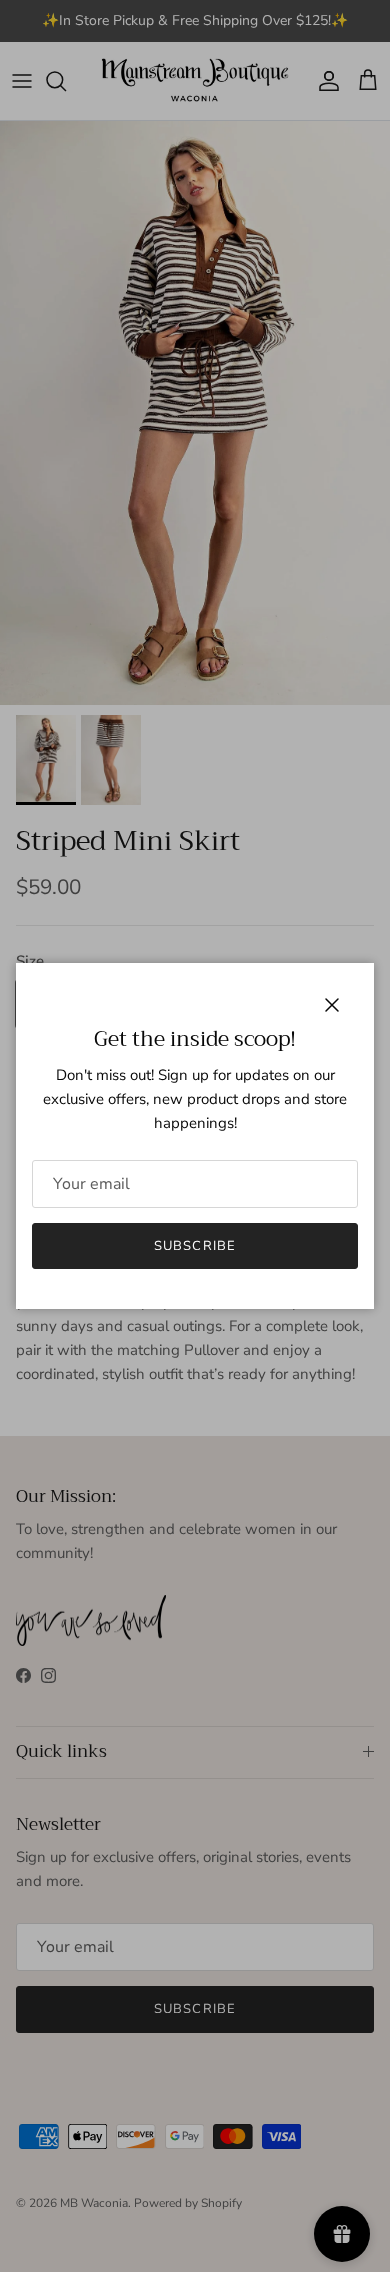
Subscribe (194, 1246)
